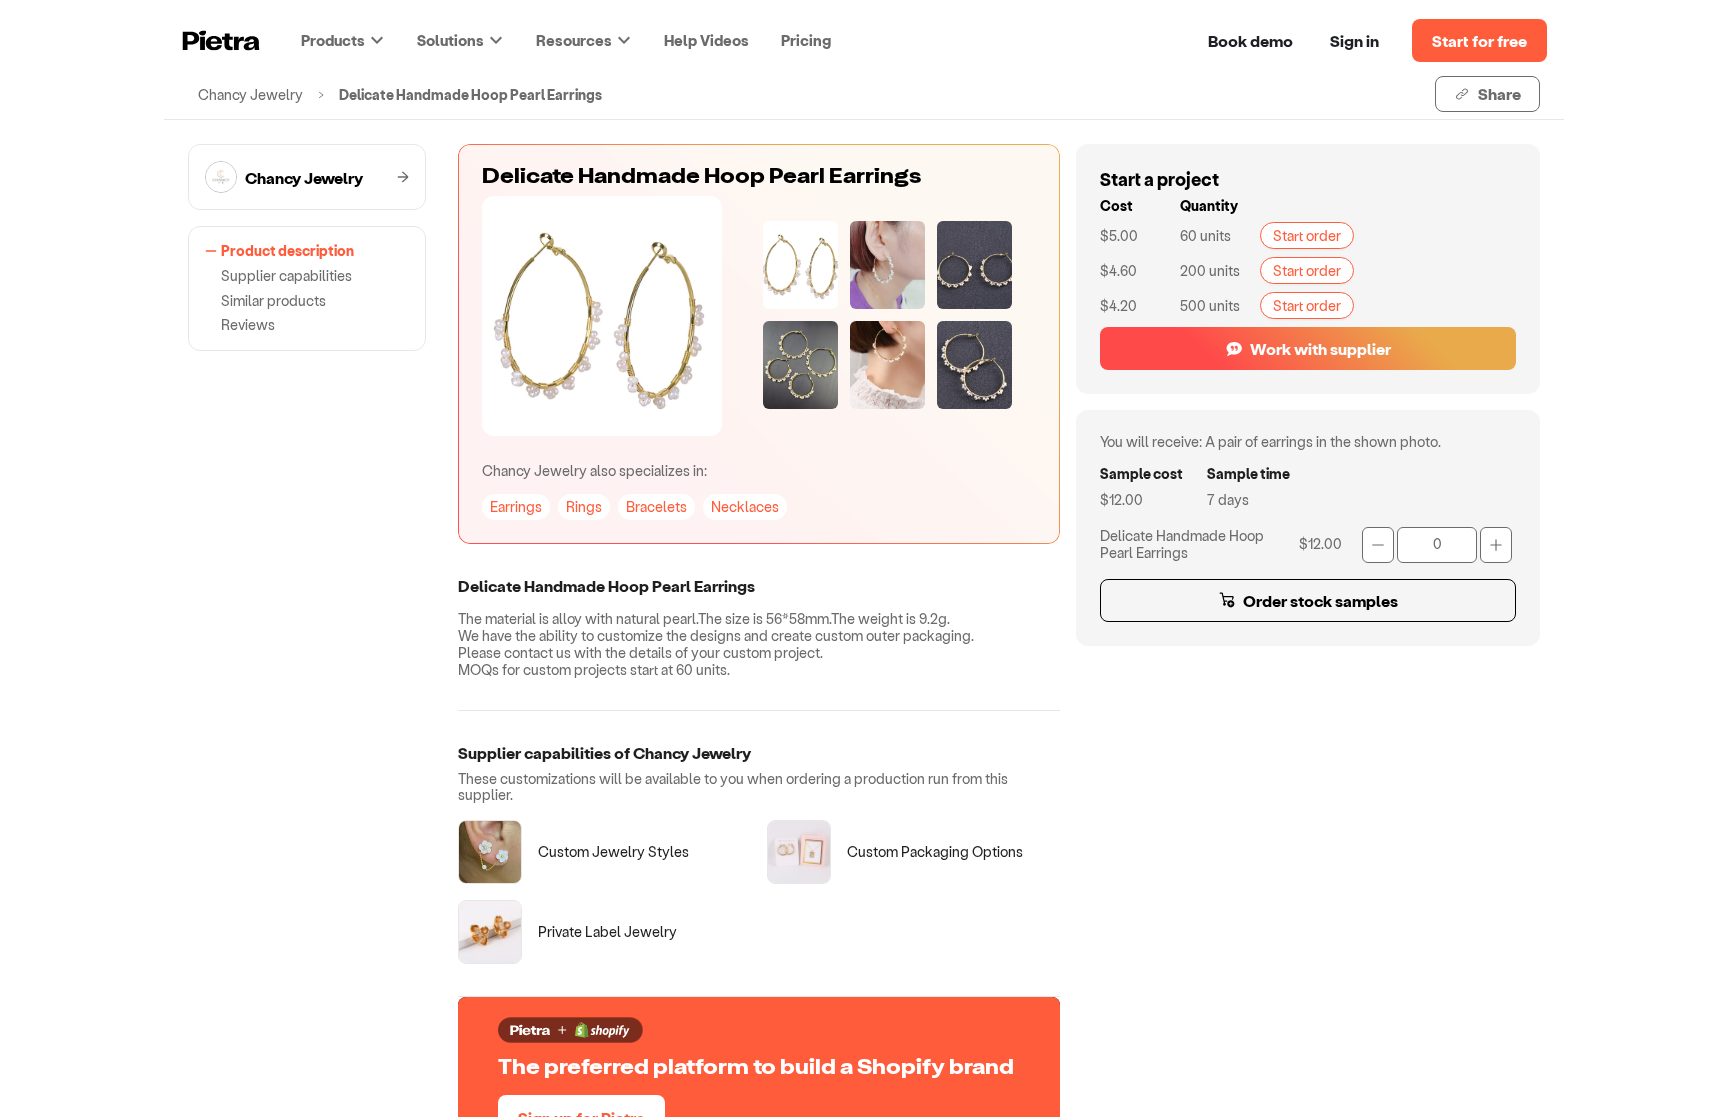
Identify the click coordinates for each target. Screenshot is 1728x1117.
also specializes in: (594, 470)
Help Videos (706, 40)
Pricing (806, 40)
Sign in (1354, 40)
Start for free (1479, 40)
